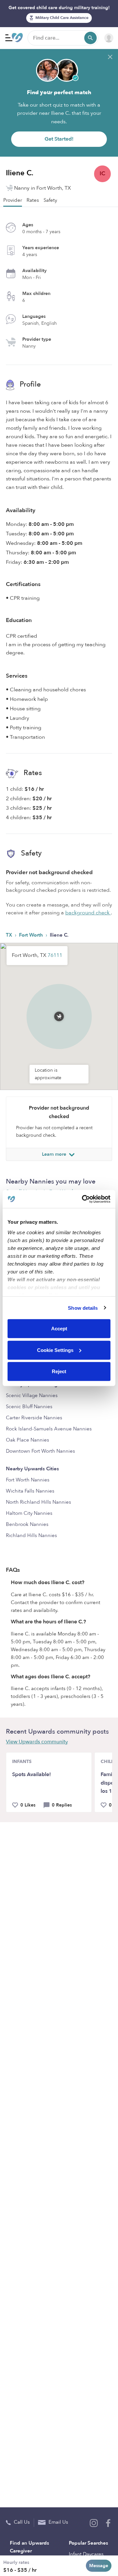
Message (99, 2566)
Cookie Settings (55, 1350)
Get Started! (59, 139)
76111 (55, 955)
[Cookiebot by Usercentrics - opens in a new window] (83, 1199)
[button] (59, 1008)
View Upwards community (37, 1742)
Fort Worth (32, 935)
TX (10, 935)
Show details (83, 1308)
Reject (59, 1371)
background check (88, 913)
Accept (59, 1329)
